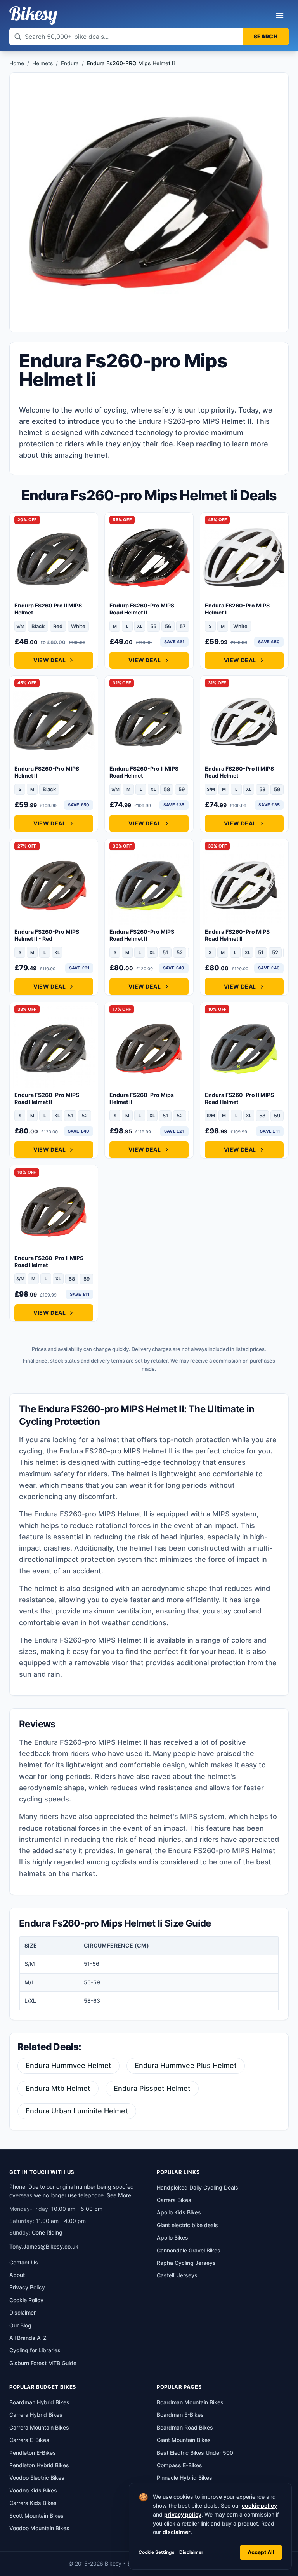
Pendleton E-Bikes (33, 2453)
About (17, 2275)
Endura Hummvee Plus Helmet (186, 2065)
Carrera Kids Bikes (33, 2503)
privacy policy (183, 2514)
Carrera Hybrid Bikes (36, 2415)
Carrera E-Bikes (29, 2440)
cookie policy (259, 2506)
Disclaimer (191, 2552)
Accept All (261, 2552)
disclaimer (177, 2532)
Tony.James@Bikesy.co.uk (44, 2246)
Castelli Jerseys (177, 2275)
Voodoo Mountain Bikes (39, 2528)
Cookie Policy (26, 2300)
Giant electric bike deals (187, 2225)
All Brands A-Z (28, 2338)
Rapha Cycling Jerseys (186, 2263)
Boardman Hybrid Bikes (39, 2402)
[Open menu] (280, 16)
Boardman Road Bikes (185, 2427)
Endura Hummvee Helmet (68, 2065)
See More (119, 2195)
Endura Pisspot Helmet (152, 2088)
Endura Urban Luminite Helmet (77, 2111)
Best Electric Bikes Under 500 (195, 2453)
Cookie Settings (157, 2552)
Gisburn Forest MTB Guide (43, 2363)
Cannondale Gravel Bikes (189, 2250)
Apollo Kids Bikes (179, 2212)
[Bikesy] (33, 16)
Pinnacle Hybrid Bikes (185, 2478)
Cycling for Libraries (35, 2350)
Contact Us (24, 2262)
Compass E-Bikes (179, 2465)
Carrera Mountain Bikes (39, 2427)
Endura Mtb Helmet (58, 2088)
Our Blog (20, 2325)
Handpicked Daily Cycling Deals (198, 2187)
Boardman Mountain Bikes (190, 2402)
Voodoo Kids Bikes (33, 2490)
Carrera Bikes (174, 2200)
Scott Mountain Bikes (36, 2516)
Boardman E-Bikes (180, 2415)
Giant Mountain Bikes (184, 2440)
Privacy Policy (27, 2287)
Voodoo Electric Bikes (37, 2478)
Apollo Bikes (172, 2237)
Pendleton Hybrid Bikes (39, 2465)
